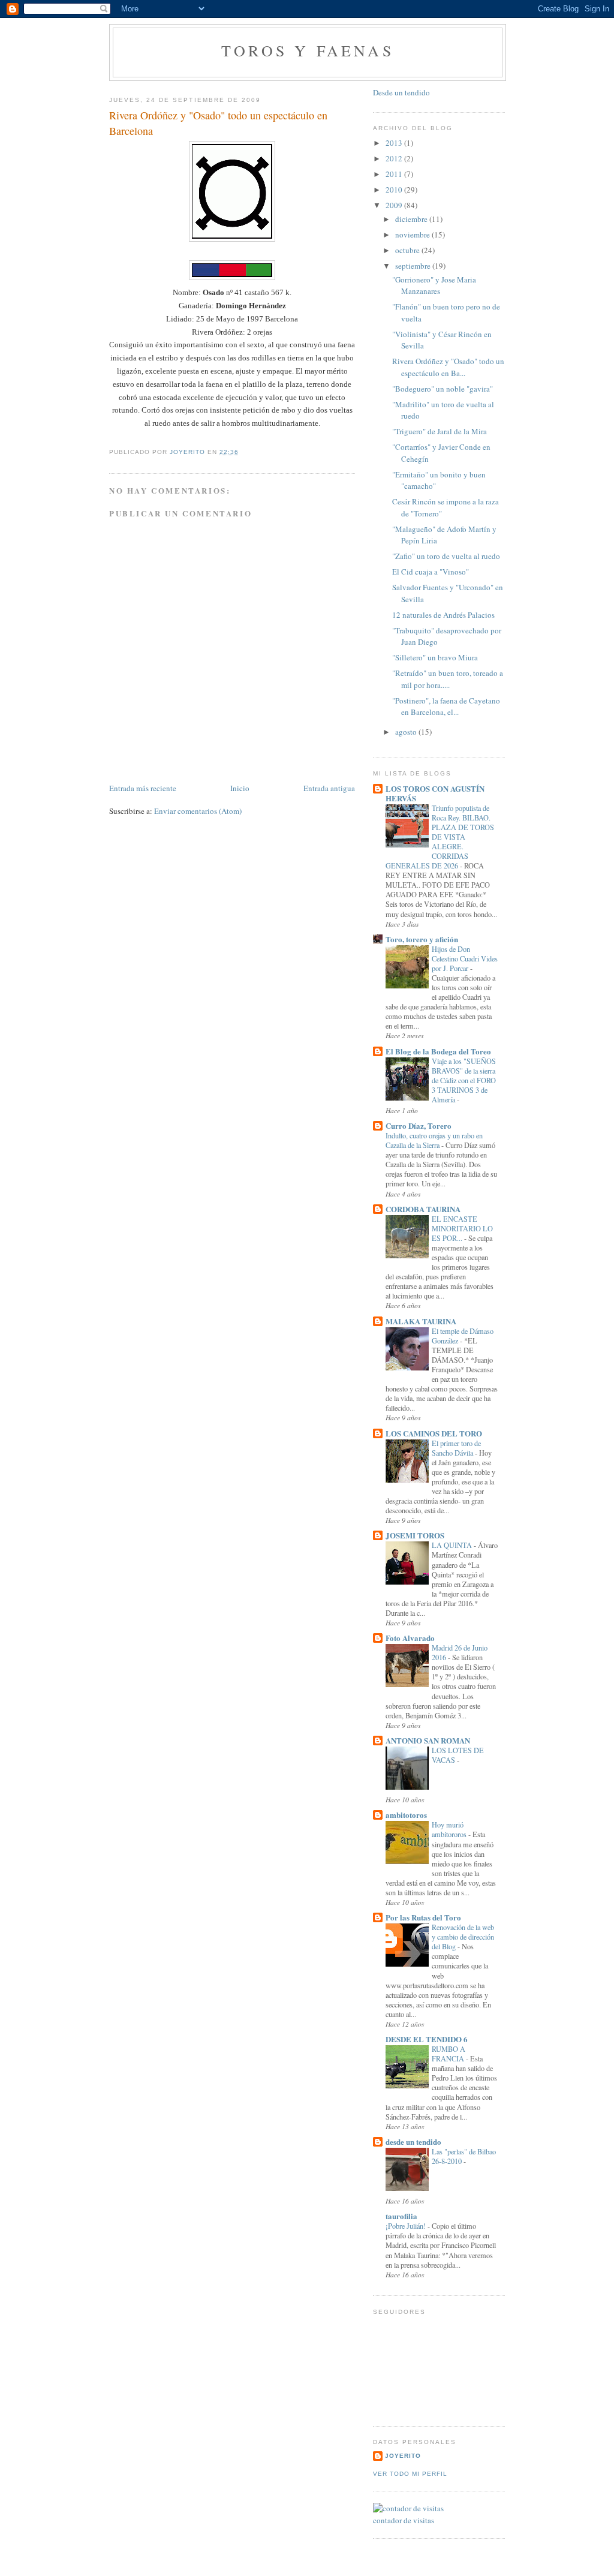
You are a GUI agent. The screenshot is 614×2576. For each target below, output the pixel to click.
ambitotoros (406, 1815)
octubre (408, 250)
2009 (395, 205)
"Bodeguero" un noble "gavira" (443, 389)
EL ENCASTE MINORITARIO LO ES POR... (462, 1228)
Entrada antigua (329, 788)
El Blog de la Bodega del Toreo (438, 1051)
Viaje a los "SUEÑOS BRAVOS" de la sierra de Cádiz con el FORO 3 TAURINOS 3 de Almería (464, 1080)
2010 (395, 190)
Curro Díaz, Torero (419, 1125)
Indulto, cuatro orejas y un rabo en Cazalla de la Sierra (434, 1140)
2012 (395, 158)
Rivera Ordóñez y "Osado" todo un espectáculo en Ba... (448, 367)
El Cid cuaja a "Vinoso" (431, 572)
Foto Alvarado (410, 1638)
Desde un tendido (401, 92)
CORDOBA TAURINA (423, 1209)
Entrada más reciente (143, 788)
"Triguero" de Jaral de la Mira (440, 431)
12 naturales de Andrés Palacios (443, 615)
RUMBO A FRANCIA (449, 2054)
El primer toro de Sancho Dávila (456, 1448)
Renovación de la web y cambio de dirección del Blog (463, 1937)
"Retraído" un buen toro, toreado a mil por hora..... (448, 679)
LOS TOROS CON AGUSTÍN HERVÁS (435, 793)
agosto (407, 732)
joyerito (403, 2456)
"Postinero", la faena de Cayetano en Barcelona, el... (446, 707)
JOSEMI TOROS (415, 1535)
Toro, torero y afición (422, 939)
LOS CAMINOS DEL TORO (434, 1433)
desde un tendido (413, 2141)
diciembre (412, 219)
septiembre (414, 266)
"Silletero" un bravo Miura (435, 657)
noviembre (413, 235)
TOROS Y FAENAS (308, 50)
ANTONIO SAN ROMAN (428, 1740)
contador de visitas (404, 2520)
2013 (395, 143)
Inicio (240, 788)
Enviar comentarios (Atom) (198, 811)
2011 (395, 174)
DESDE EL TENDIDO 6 (427, 2039)
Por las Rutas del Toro (423, 1917)
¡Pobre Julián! (407, 2226)
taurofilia (401, 2216)
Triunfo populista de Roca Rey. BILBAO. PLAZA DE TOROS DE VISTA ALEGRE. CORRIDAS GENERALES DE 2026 (440, 837)
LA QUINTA (453, 1545)
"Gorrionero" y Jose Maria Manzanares (434, 285)
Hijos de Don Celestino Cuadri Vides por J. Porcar (465, 958)
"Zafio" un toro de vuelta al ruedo (446, 556)
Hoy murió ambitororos (450, 1829)
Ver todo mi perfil (410, 2474)
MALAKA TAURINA (421, 1321)
